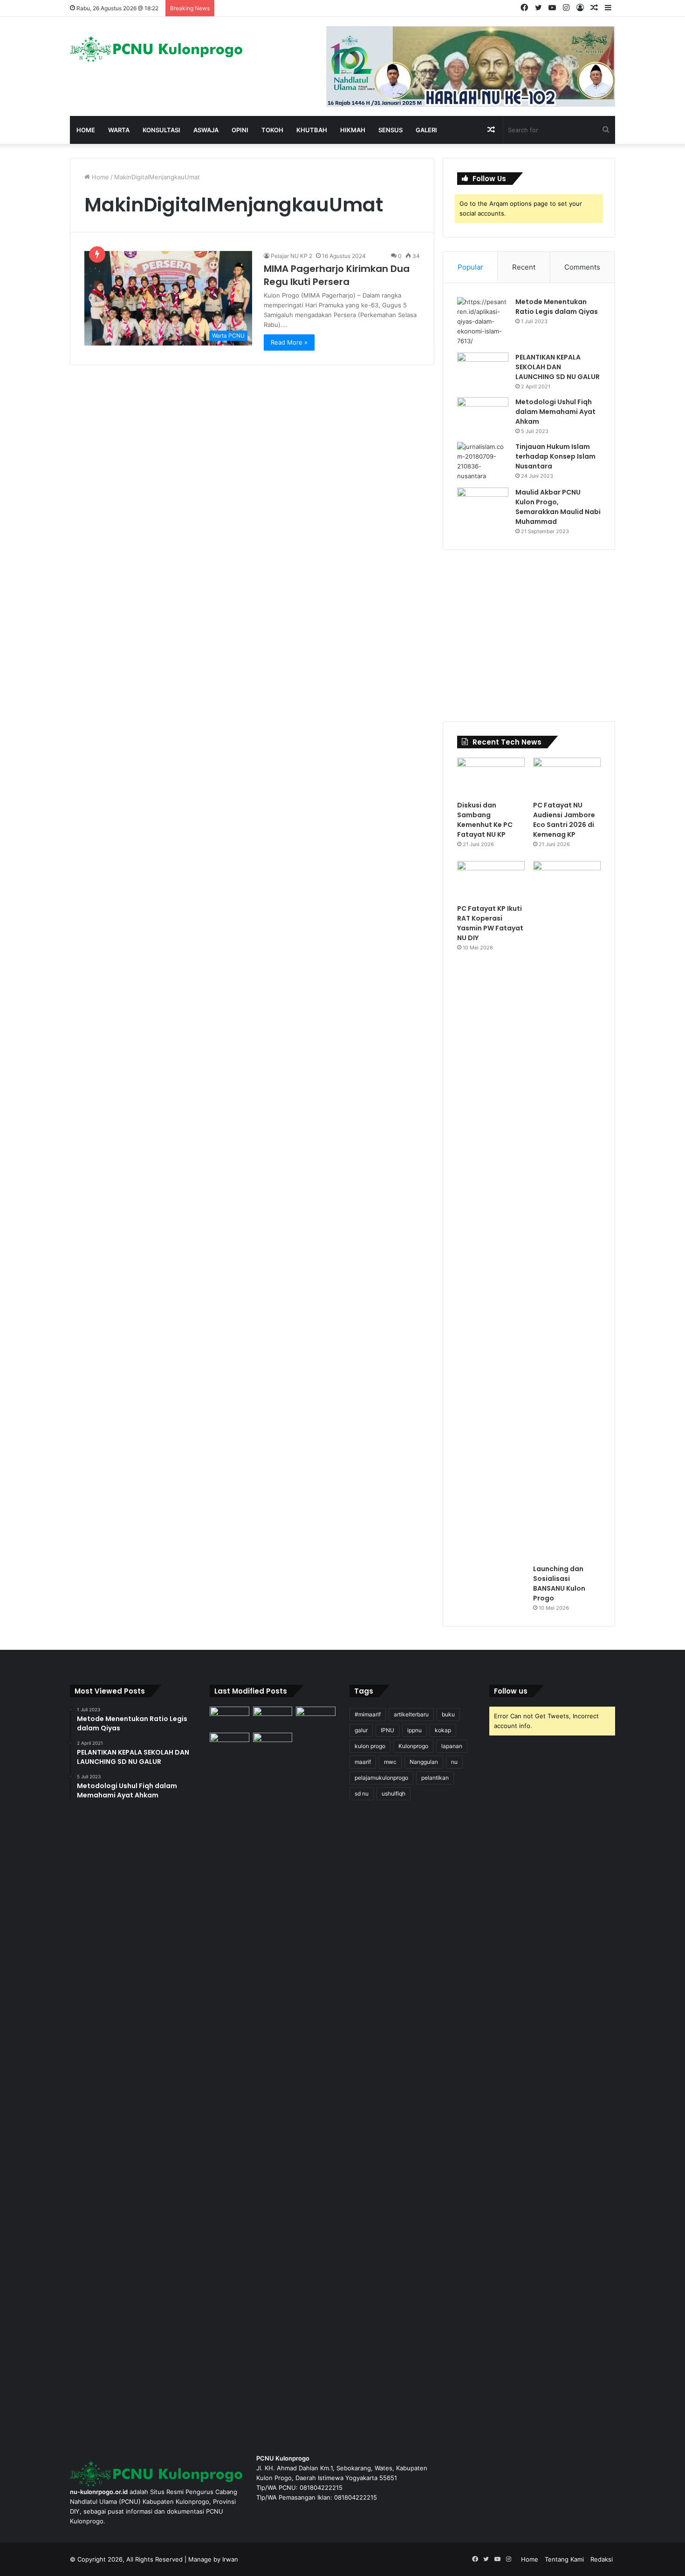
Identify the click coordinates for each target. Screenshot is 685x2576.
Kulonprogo (413, 1746)
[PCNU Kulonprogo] (156, 49)
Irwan (230, 2559)
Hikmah (353, 130)
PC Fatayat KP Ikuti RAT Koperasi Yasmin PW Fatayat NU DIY (490, 923)
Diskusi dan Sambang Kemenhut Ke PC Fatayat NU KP (485, 820)
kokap (443, 1730)
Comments (582, 267)
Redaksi (602, 2559)
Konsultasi (161, 130)
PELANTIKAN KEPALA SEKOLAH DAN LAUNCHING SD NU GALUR (558, 367)
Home (86, 130)
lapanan (452, 1746)
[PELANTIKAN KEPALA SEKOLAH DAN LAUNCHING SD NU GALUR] (483, 370)
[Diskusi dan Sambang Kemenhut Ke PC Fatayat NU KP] (491, 777)
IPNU (387, 1730)
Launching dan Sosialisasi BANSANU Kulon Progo (559, 1583)
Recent (524, 267)
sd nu (362, 1793)
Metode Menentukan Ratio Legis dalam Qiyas (557, 307)
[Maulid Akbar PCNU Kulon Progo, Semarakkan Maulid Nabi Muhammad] (483, 505)
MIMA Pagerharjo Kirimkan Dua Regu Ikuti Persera (337, 275)
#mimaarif (368, 1714)
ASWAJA (206, 130)
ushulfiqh (394, 1793)
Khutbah (312, 130)
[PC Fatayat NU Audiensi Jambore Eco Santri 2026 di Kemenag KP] (567, 777)
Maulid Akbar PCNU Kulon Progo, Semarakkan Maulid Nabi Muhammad (558, 507)
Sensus (390, 130)
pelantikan (435, 1778)
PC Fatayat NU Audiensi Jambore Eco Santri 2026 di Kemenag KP (564, 820)
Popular (470, 267)
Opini (240, 130)
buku (448, 1714)
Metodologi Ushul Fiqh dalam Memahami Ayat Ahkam (555, 412)
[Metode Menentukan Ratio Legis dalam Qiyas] (483, 322)
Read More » (289, 342)
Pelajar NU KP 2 (291, 256)
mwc (390, 1762)
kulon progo (370, 1746)
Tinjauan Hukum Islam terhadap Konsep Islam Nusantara (555, 456)
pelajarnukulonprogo (381, 1778)
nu (454, 1762)
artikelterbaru (411, 1714)
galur (361, 1730)
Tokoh (272, 130)
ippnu (414, 1730)
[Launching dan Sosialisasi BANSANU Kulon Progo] (567, 1210)
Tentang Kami (564, 2559)
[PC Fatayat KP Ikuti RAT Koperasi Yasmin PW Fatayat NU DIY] (491, 880)
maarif (363, 1762)
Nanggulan (424, 1762)
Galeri (426, 130)
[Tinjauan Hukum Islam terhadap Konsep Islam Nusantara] (483, 461)
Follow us (511, 1691)
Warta (119, 130)
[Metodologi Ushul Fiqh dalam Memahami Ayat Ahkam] (483, 415)
